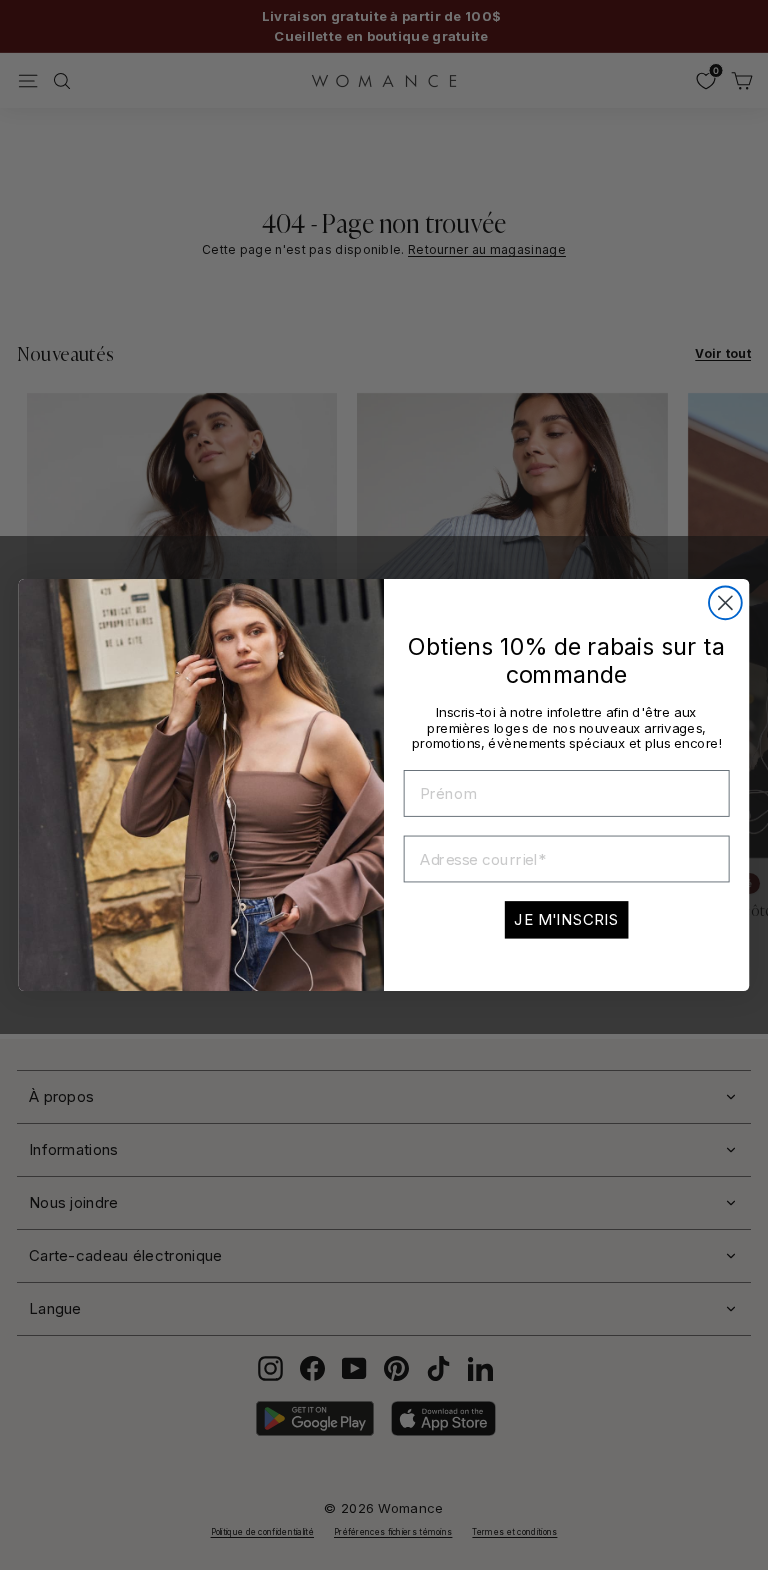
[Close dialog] (725, 602)
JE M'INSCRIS (566, 919)
